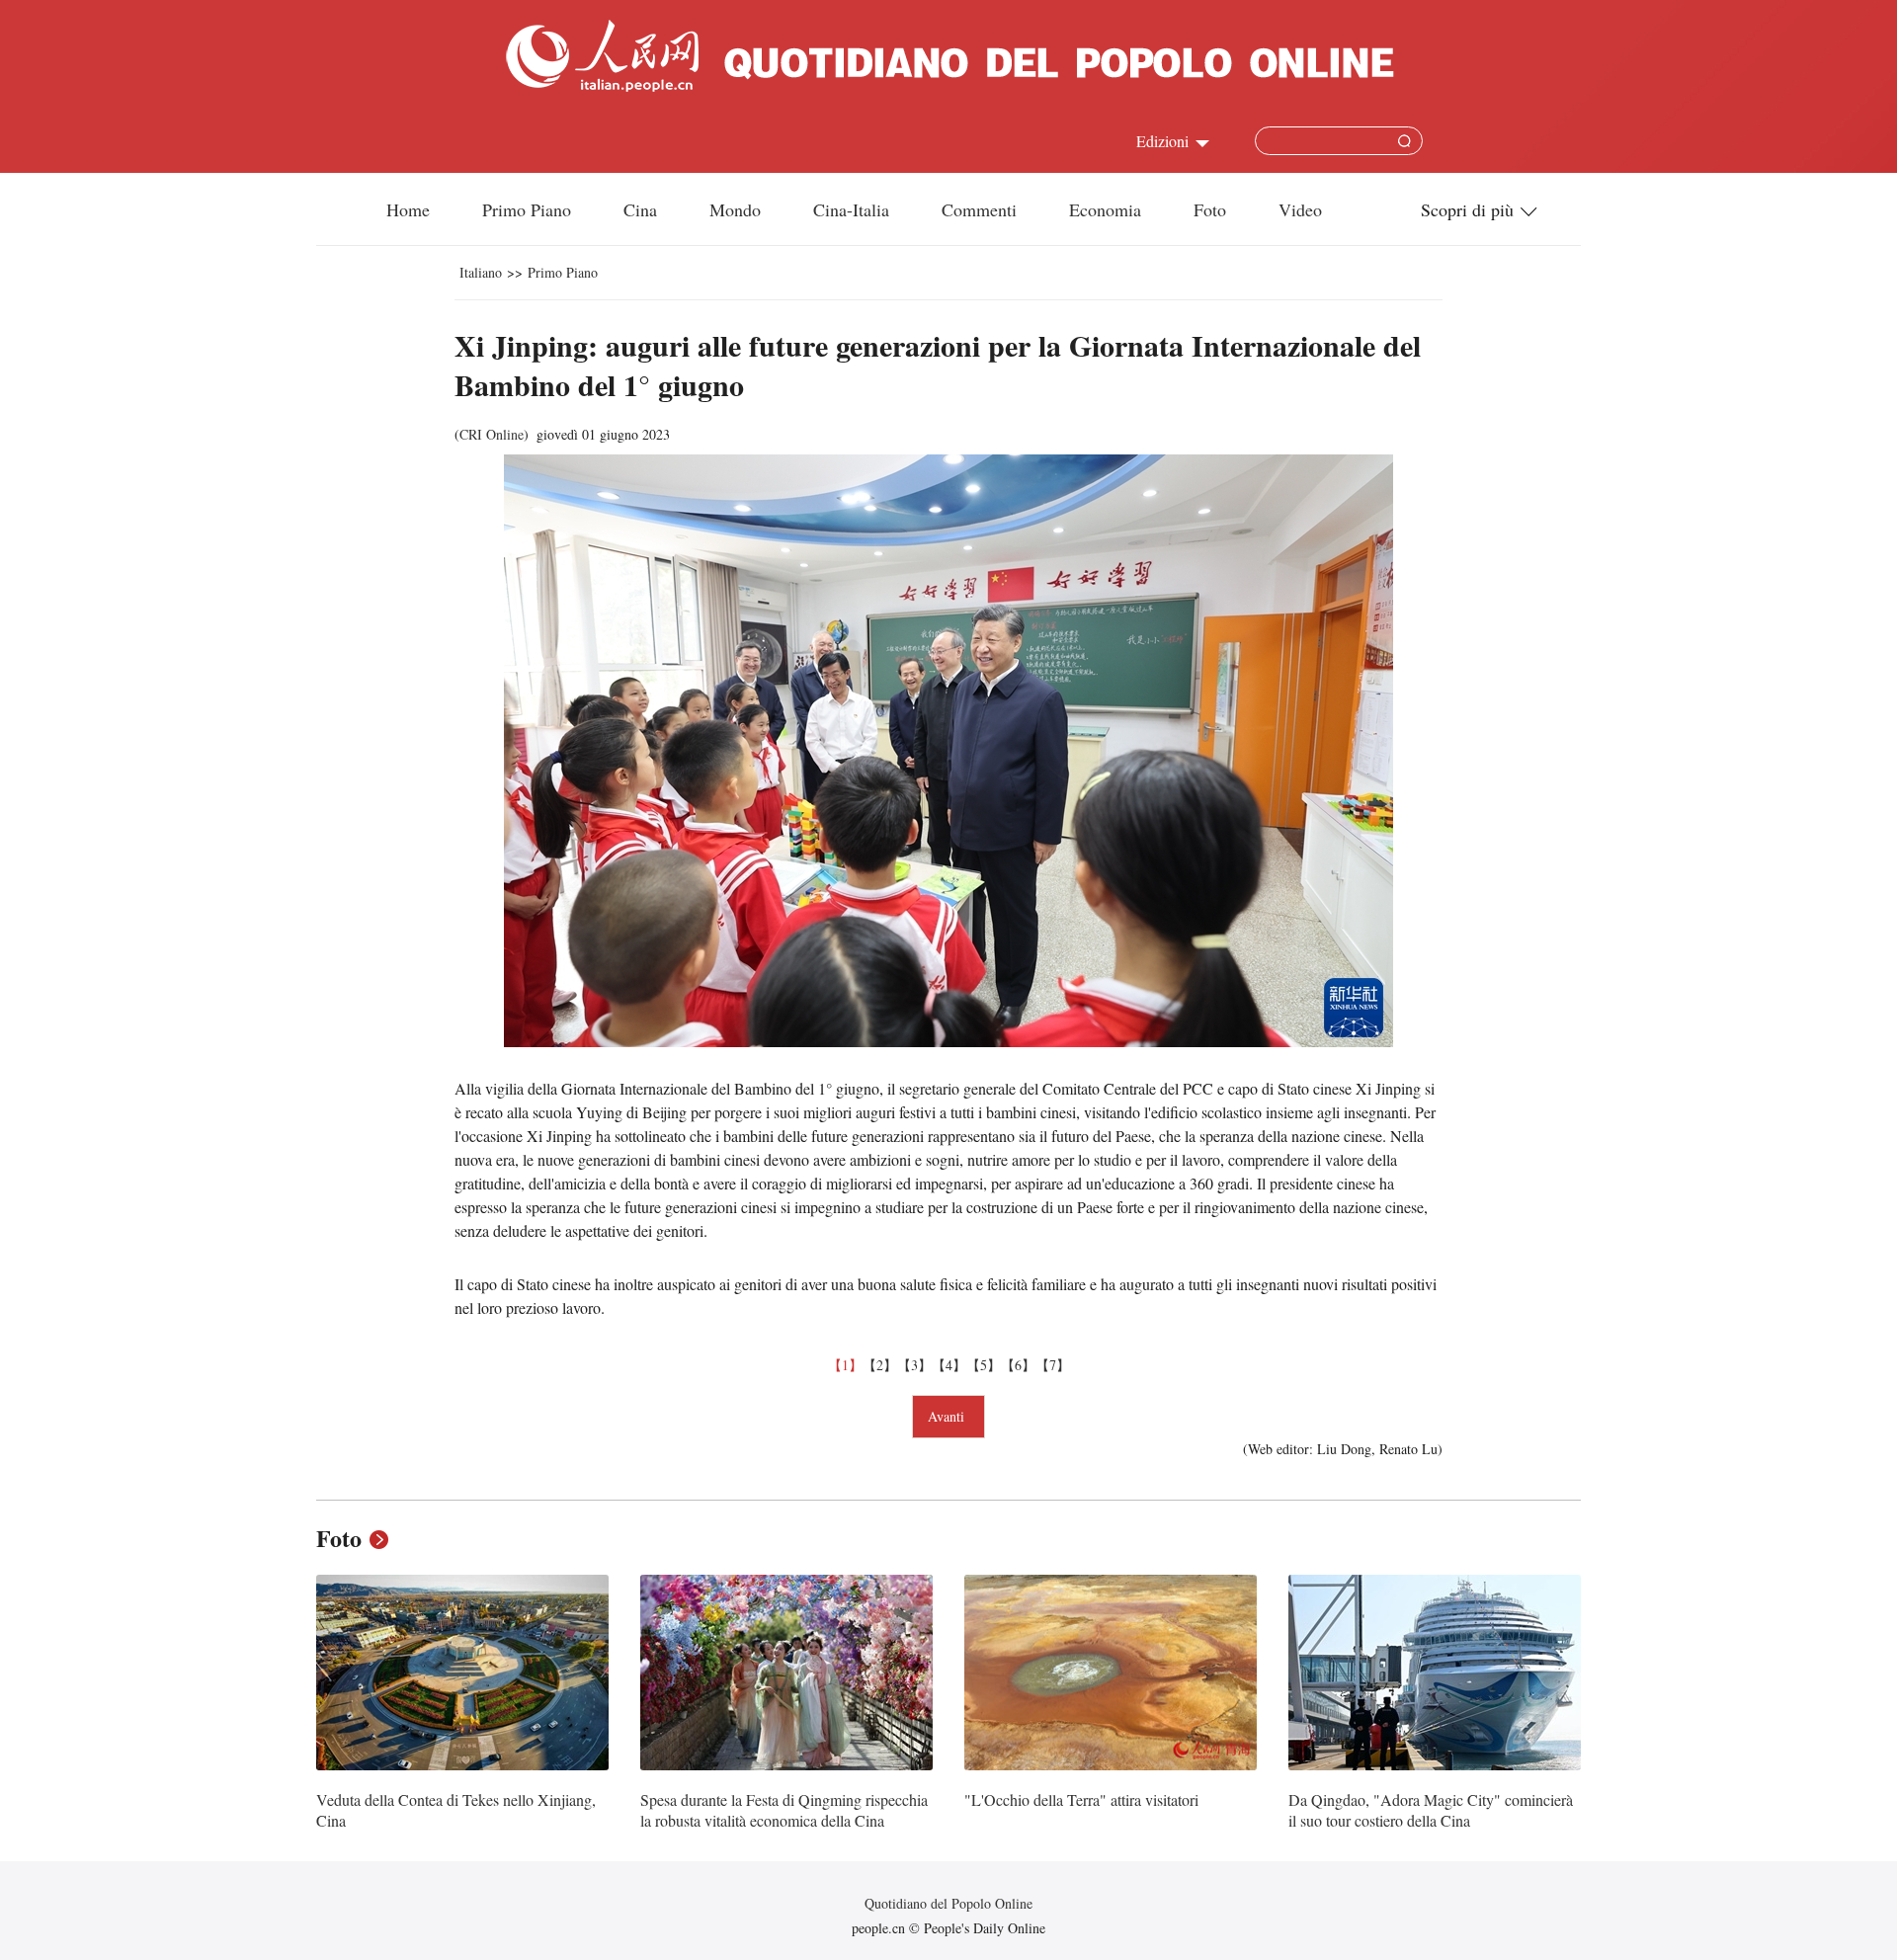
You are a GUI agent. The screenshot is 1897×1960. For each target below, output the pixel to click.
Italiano (481, 272)
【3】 (914, 1365)
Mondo (735, 209)
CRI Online (492, 434)
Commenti (979, 209)
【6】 (1018, 1365)
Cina (640, 209)
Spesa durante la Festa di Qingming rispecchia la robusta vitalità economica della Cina (784, 1810)
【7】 (1053, 1365)
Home (408, 209)
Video (1300, 209)
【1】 (845, 1365)
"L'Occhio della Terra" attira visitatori (1081, 1799)
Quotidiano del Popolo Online (948, 1903)
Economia (1105, 209)
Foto (1210, 209)
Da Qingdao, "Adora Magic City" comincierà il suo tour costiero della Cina (1431, 1810)
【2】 (880, 1365)
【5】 (984, 1365)
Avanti (948, 1416)
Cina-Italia (851, 209)
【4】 (949, 1365)
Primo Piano (527, 209)
